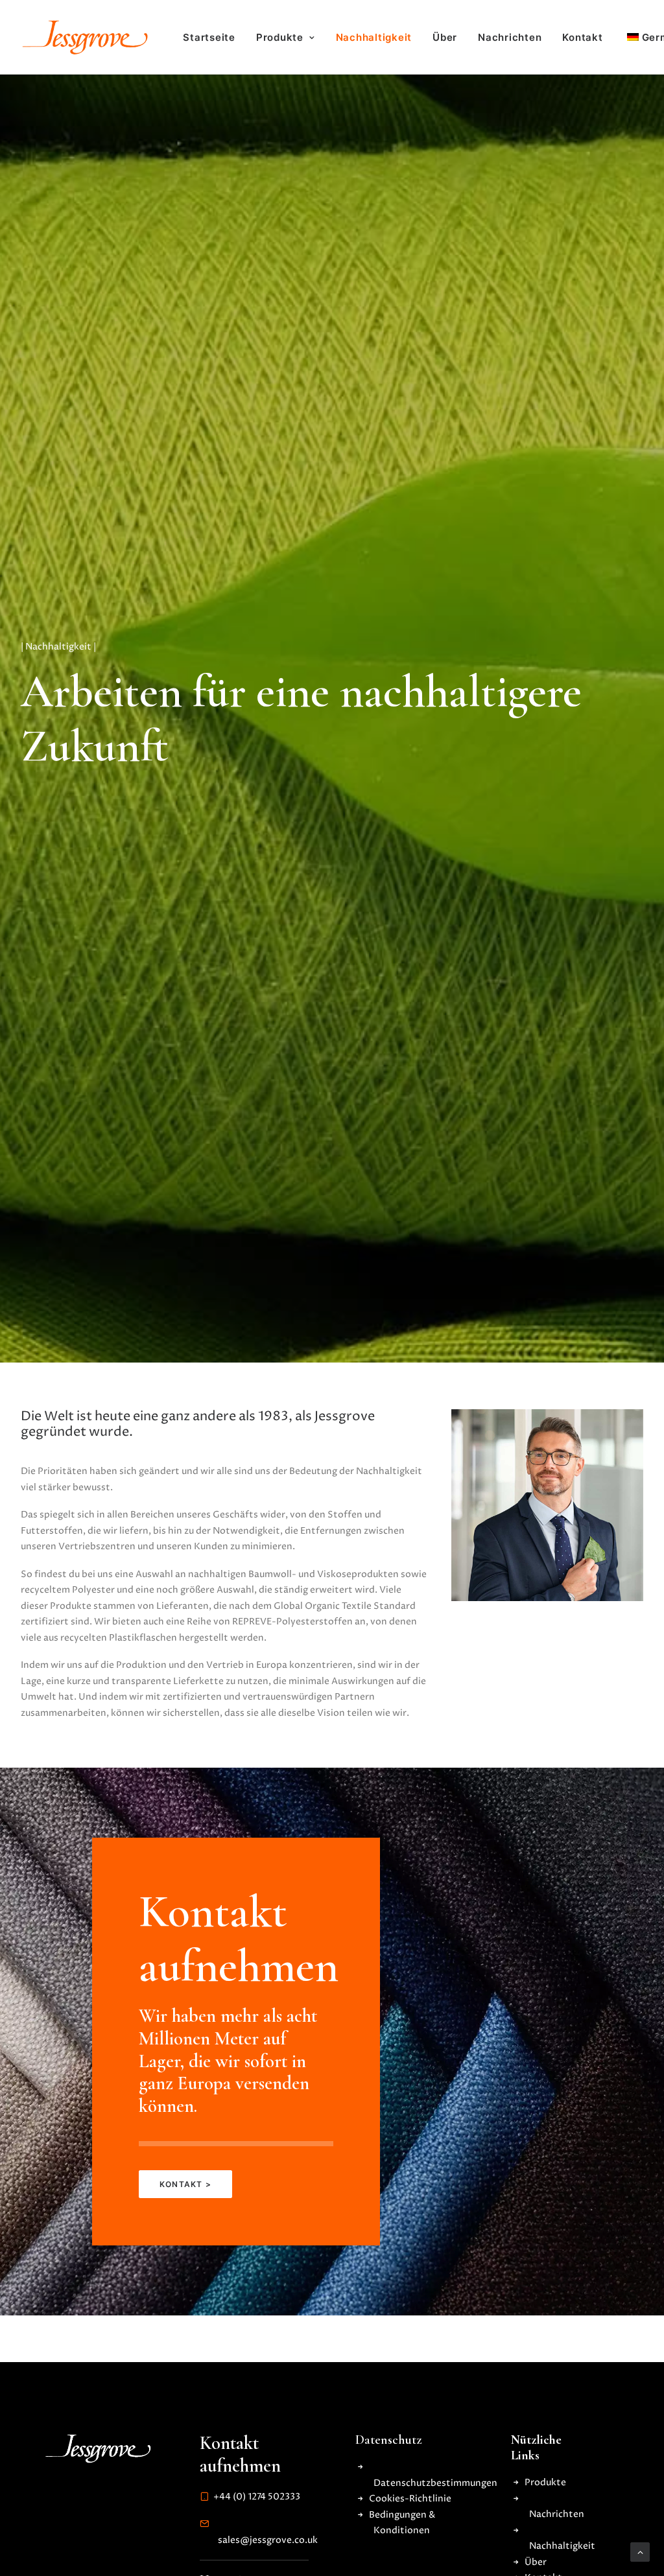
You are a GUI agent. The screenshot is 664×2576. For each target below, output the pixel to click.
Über (445, 37)
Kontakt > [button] (185, 2184)
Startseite (209, 37)
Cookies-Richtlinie (410, 2499)
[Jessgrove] (86, 37)
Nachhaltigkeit (374, 37)
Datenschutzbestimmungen (435, 2483)
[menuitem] (209, 38)
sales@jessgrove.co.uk (268, 2540)
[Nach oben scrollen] (640, 2552)
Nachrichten (510, 37)
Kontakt (582, 37)
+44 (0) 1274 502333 (257, 2497)
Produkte (280, 37)
